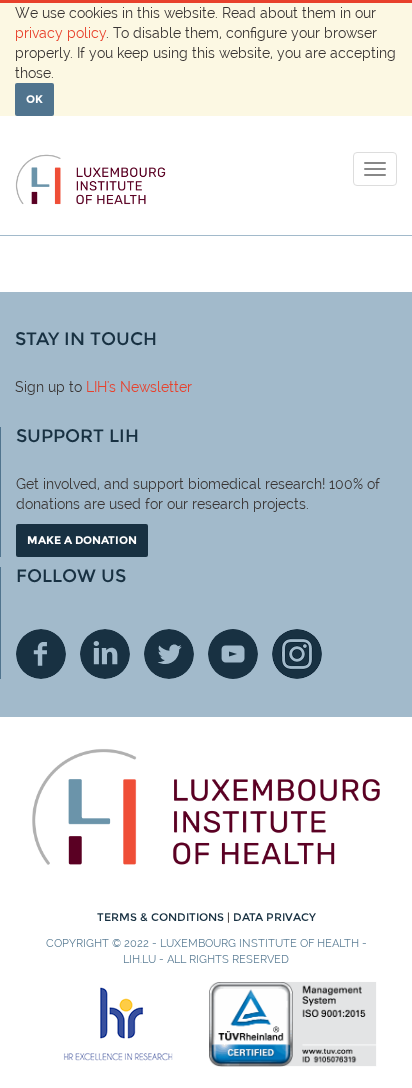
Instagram (297, 654)
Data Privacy (274, 917)
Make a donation (82, 540)
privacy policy (60, 33)
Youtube (233, 654)
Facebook (41, 654)
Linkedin (105, 654)
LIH (96, 387)
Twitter (169, 654)
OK (34, 99)
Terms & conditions (162, 917)
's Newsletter (149, 387)
